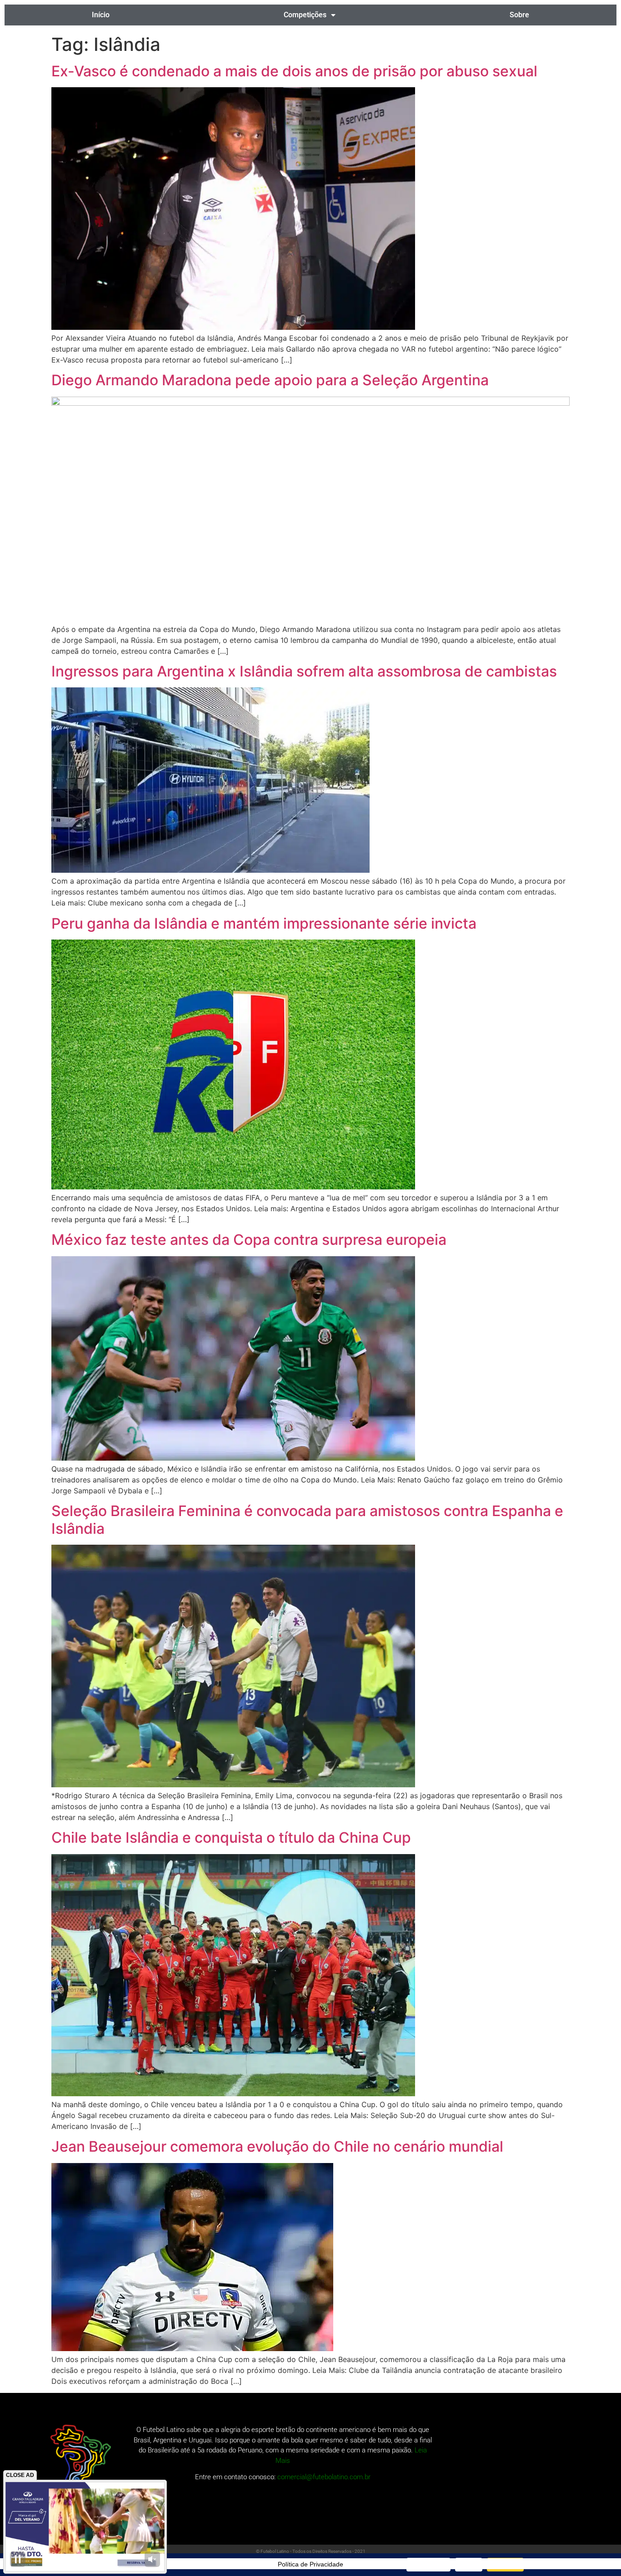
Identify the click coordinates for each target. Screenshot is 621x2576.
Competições (305, 15)
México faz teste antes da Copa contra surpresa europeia (249, 1240)
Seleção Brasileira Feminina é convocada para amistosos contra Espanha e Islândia (307, 1519)
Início (101, 15)
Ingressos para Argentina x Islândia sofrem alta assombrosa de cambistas (304, 671)
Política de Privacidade (310, 2564)
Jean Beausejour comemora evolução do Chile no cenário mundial (277, 2146)
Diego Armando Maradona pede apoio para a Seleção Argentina (270, 380)
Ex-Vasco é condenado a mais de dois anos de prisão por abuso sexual (294, 71)
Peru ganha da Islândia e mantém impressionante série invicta (264, 923)
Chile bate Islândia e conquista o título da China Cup (231, 1838)
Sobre (519, 15)
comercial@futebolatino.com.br (324, 2477)
